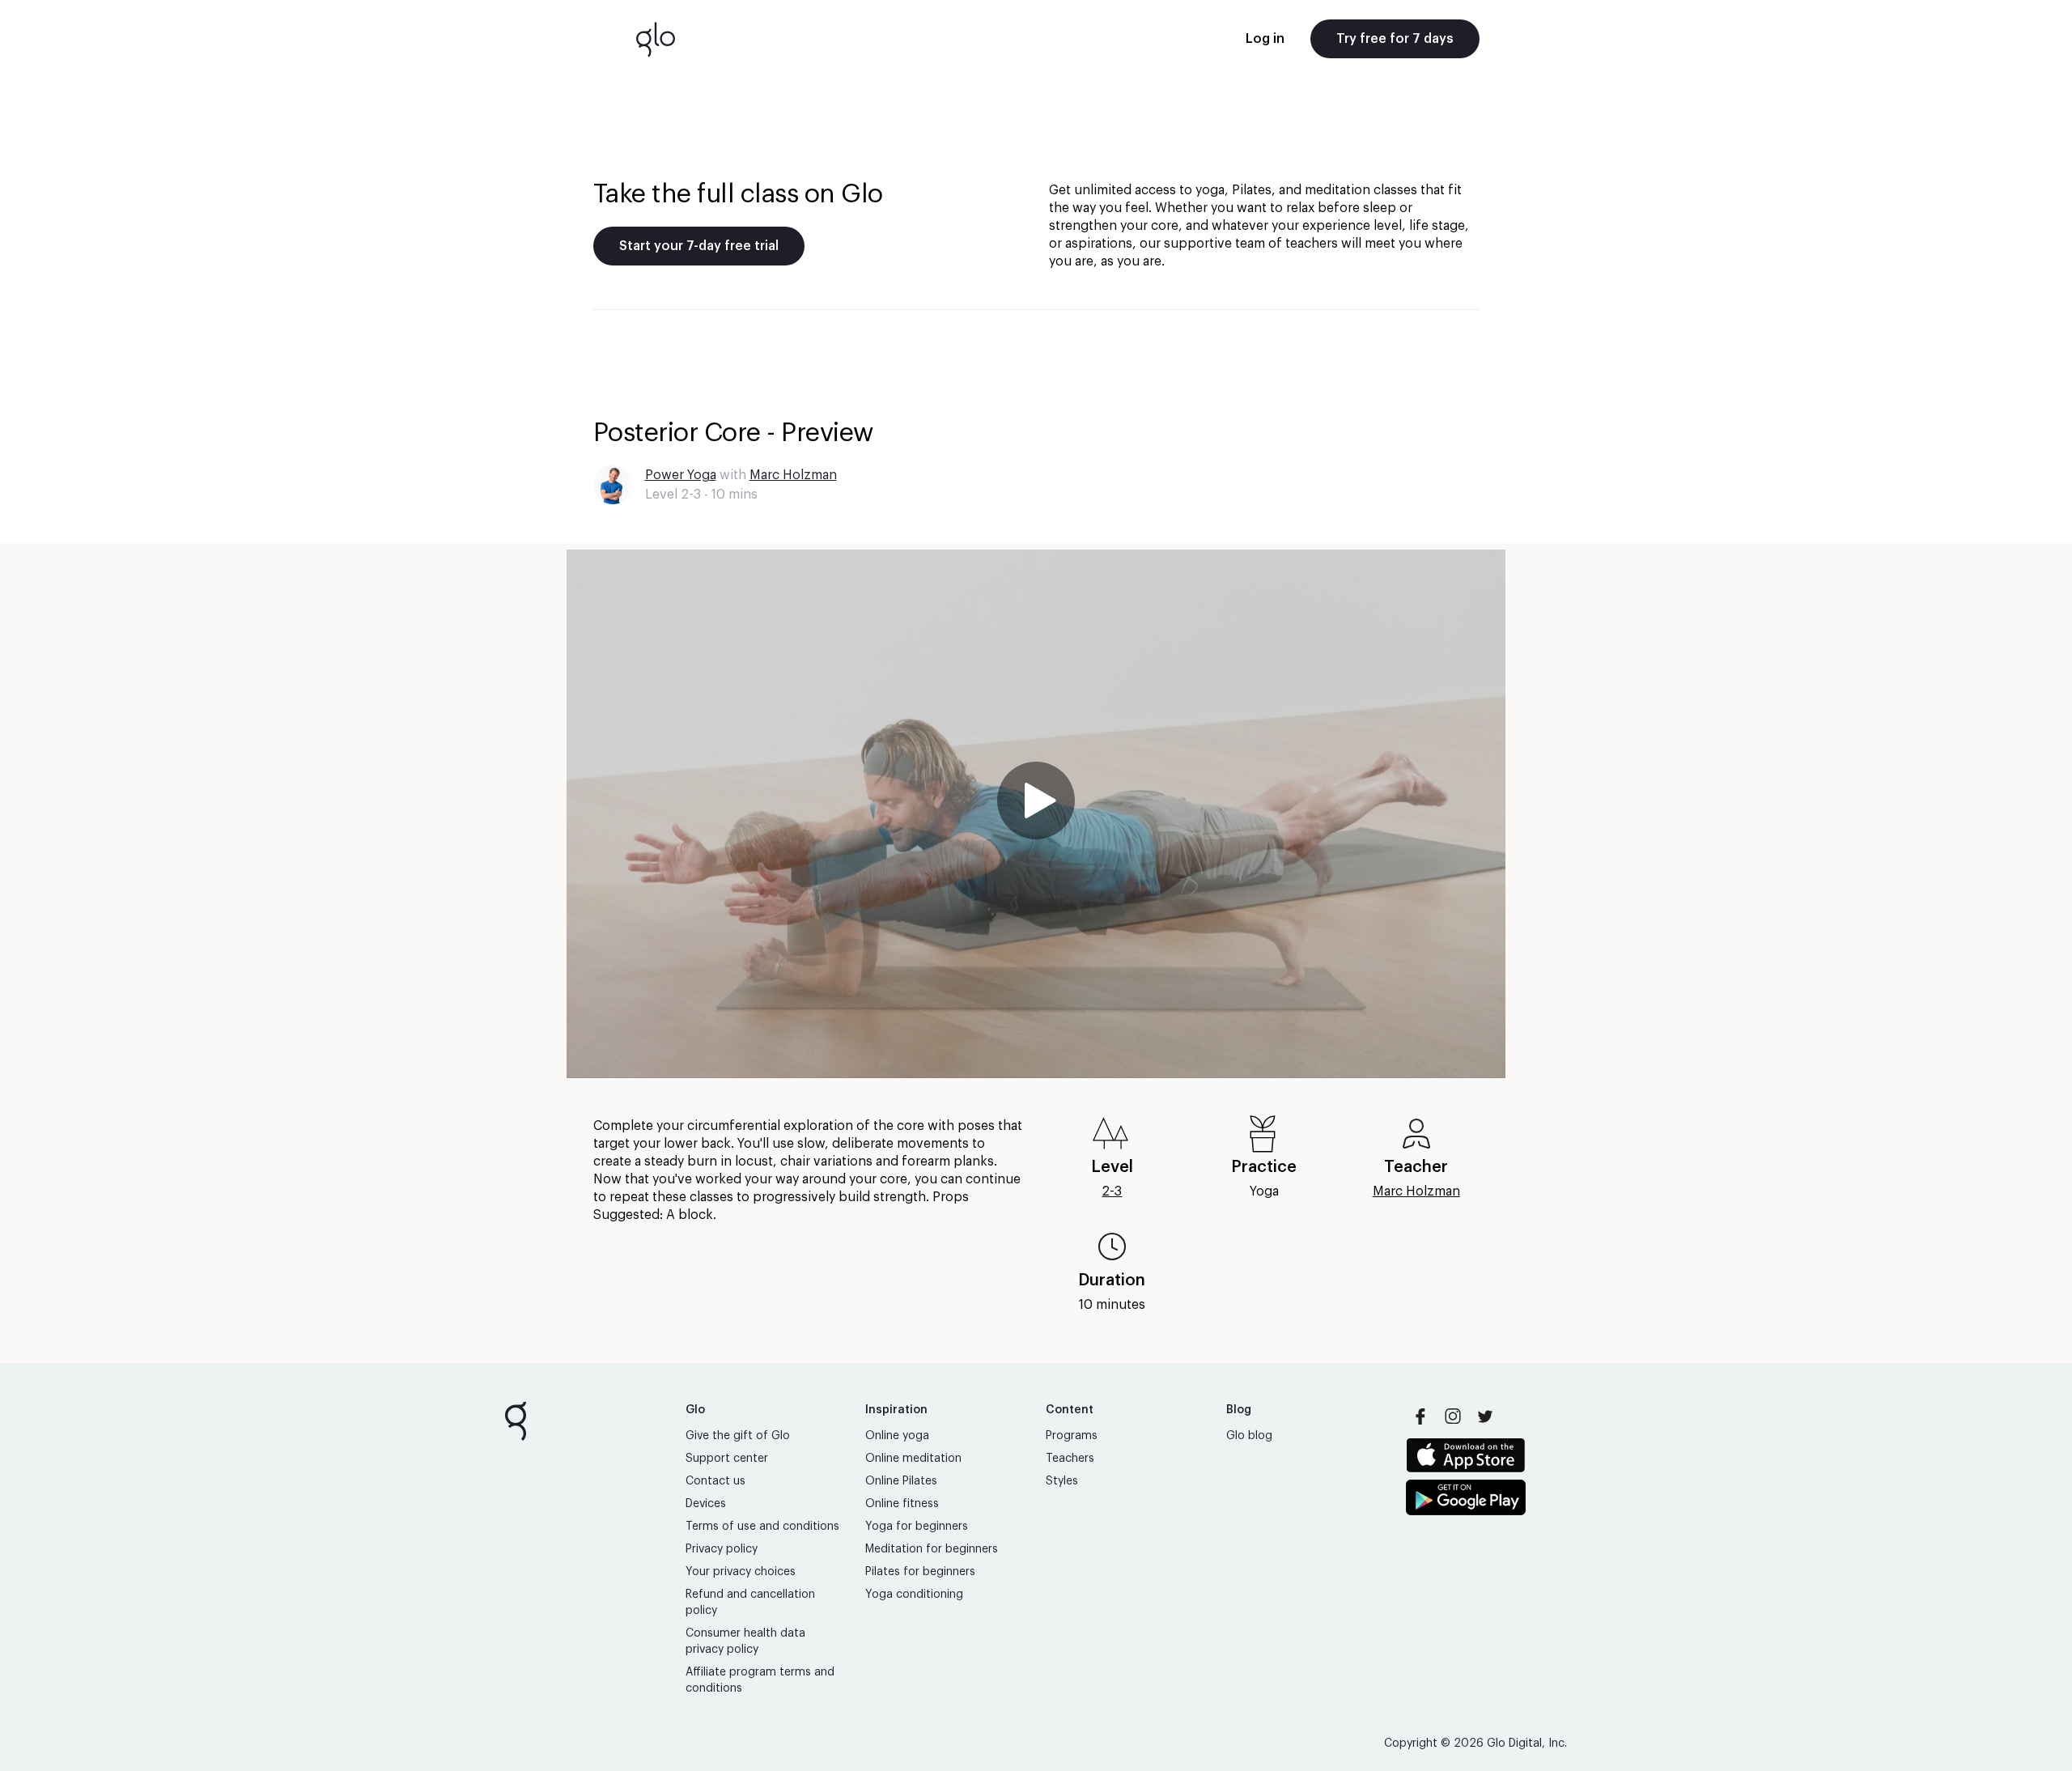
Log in (1265, 39)
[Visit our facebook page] (1420, 1416)
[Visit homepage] (656, 39)
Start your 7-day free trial (699, 246)
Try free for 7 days (1395, 39)
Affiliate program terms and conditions (760, 1680)
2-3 (1112, 1191)
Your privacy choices (741, 1572)
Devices (706, 1504)
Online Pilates (901, 1481)
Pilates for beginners (920, 1572)
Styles (1062, 1481)
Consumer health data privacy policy (745, 1641)
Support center (727, 1459)
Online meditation (913, 1459)
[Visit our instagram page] (1453, 1416)
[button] (1036, 814)
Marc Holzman (793, 475)
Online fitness (902, 1504)
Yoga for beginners (917, 1527)
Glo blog (1249, 1436)
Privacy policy (722, 1549)
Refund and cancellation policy (750, 1603)
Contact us (715, 1481)
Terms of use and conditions (762, 1527)
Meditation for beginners (932, 1549)
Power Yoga (681, 475)
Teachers (1070, 1459)
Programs (1072, 1436)
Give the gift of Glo (738, 1436)
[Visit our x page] (1485, 1416)
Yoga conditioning (914, 1595)
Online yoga (897, 1436)
